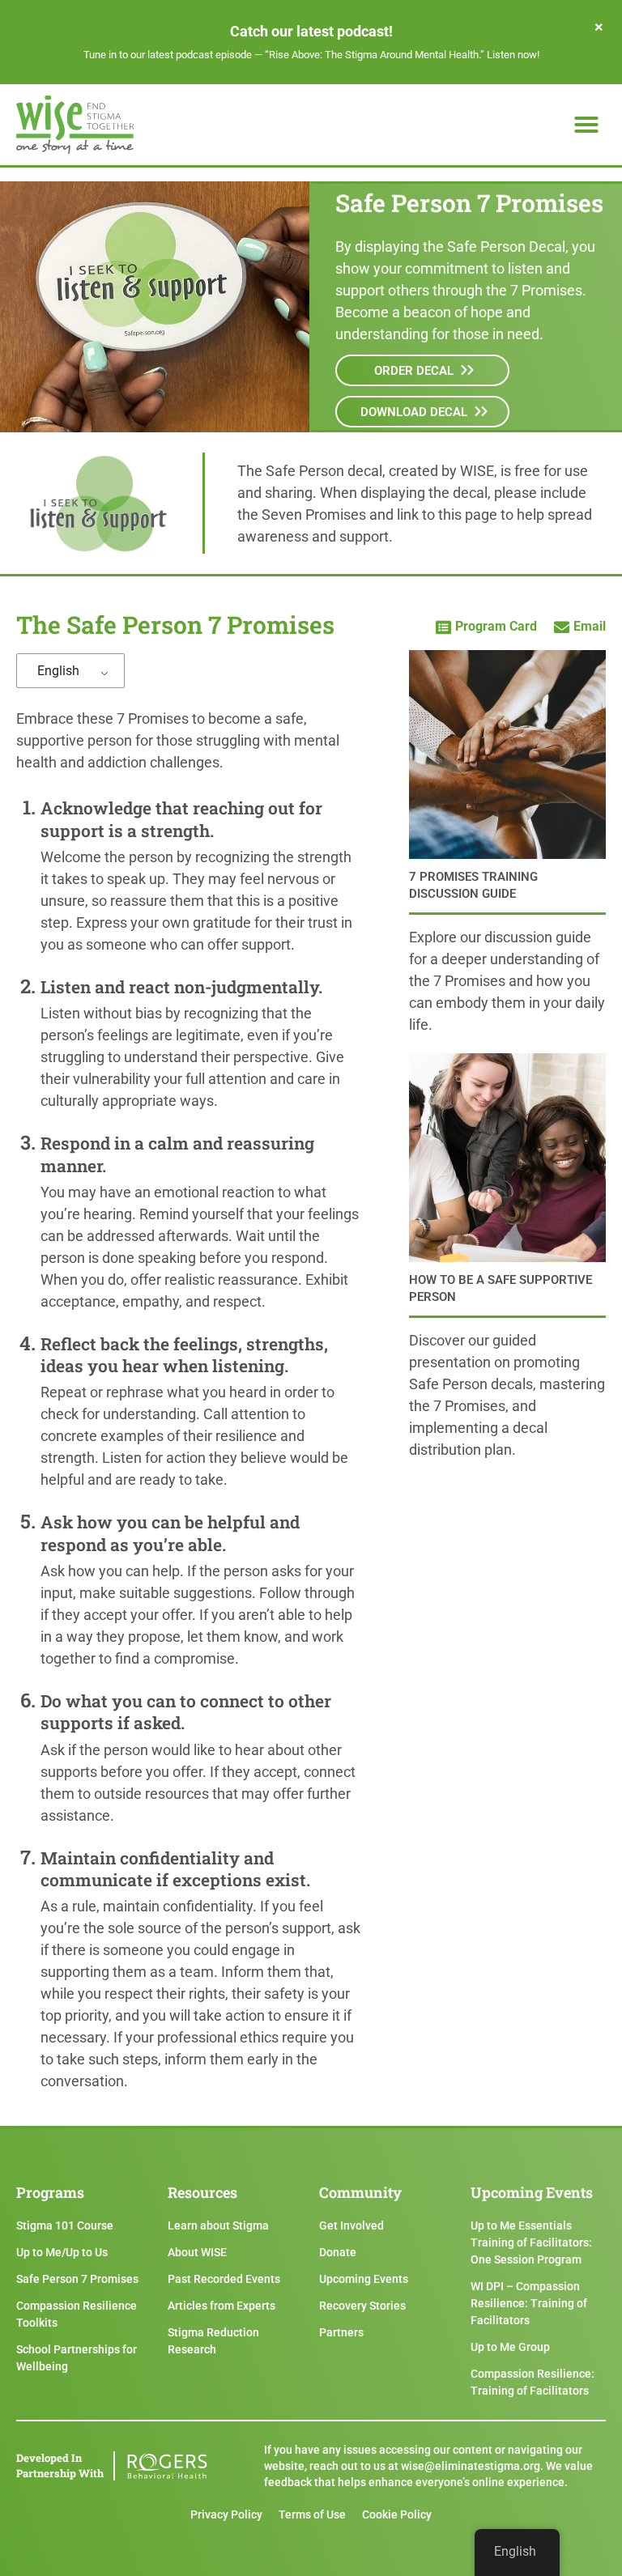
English (58, 671)
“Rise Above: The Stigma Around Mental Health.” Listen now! (402, 55)
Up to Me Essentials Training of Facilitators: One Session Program (531, 2242)
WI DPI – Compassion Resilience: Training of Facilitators (529, 2303)
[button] (586, 125)
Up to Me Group (510, 2347)
